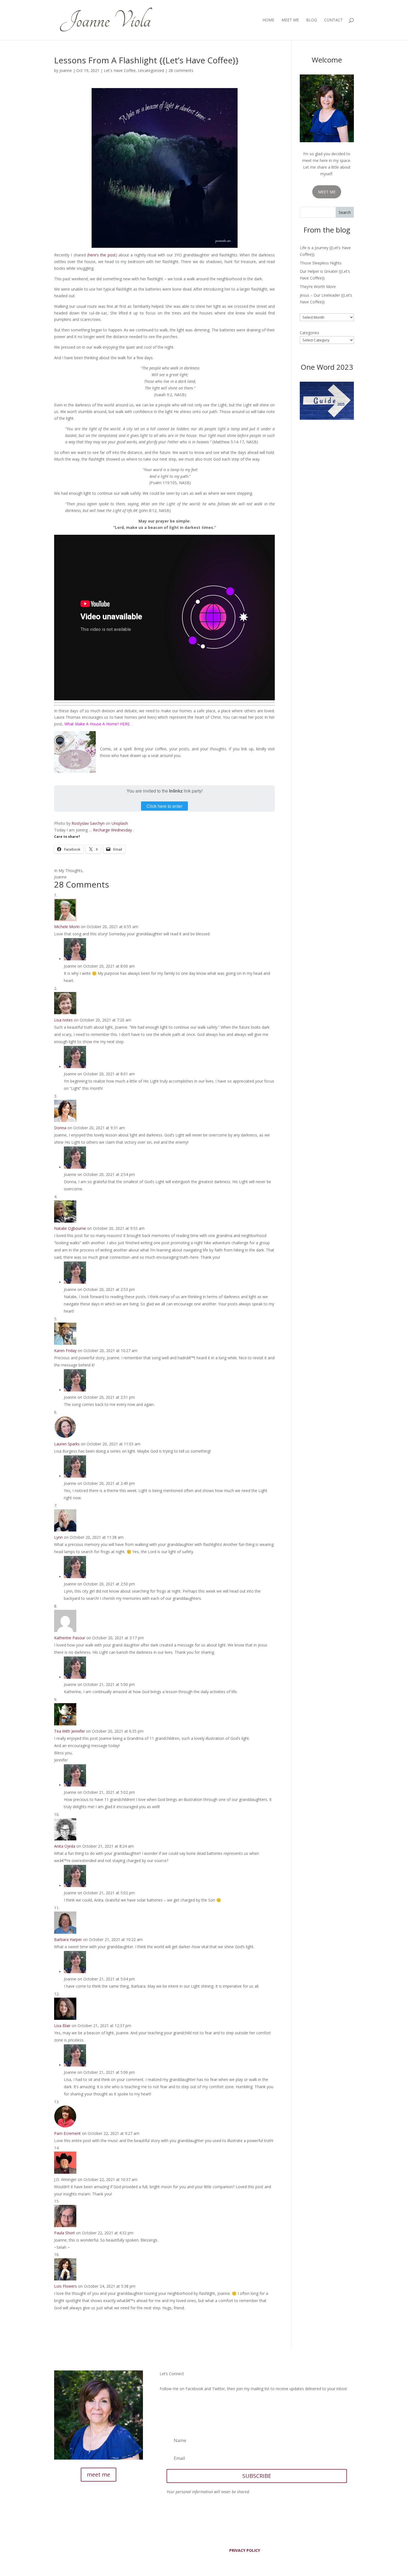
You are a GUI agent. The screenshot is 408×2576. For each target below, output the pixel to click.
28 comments (181, 70)
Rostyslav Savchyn (88, 823)
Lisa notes (63, 1020)
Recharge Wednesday (112, 830)
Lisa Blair (62, 2026)
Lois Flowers (66, 2286)
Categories (309, 333)
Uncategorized (151, 70)
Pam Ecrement (67, 2133)
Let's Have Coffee (120, 70)
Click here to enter (164, 806)
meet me (99, 2474)
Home (268, 20)
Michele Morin (67, 927)
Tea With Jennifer (70, 1731)
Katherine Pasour (70, 1638)
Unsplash (120, 823)
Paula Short (65, 2233)
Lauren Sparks (67, 1444)
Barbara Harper (68, 1939)
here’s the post (102, 255)
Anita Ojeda (65, 1846)
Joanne (66, 70)
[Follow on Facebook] (164, 2405)
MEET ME (327, 192)
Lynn (58, 1537)
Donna (60, 1128)
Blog (312, 20)
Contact (333, 20)
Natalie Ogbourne (70, 1228)
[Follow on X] (175, 2405)
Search (345, 212)
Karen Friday (65, 1351)
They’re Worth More (318, 287)
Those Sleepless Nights (321, 263)
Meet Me (290, 20)
